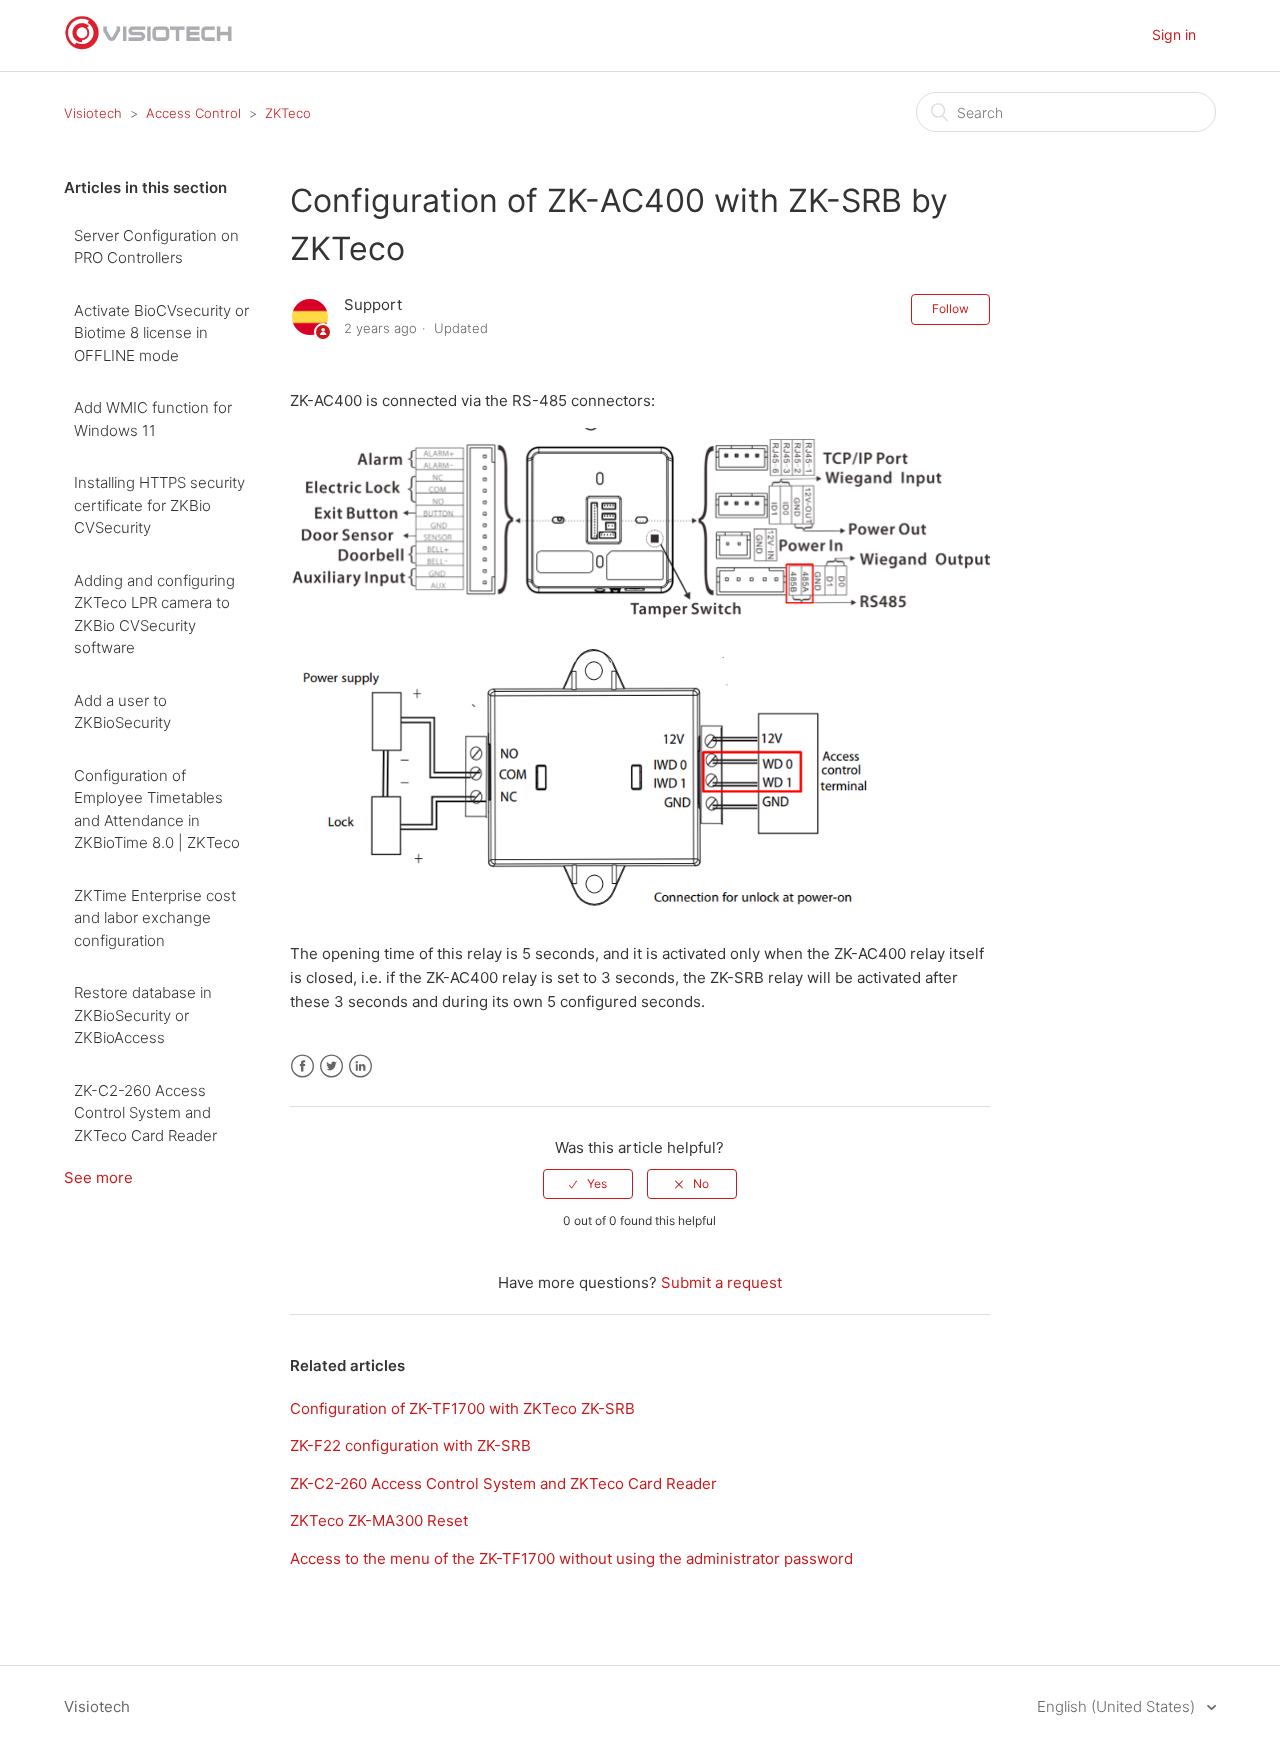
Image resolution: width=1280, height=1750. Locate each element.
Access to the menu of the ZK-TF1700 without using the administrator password (571, 1558)
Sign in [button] (1174, 34)
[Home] (149, 45)
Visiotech (93, 113)
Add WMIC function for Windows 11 (153, 419)
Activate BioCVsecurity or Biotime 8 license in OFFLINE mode (161, 333)
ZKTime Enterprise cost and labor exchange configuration (155, 918)
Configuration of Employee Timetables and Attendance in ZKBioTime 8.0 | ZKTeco (157, 809)
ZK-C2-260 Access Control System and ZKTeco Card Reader (145, 1113)
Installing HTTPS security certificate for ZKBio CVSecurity (159, 505)
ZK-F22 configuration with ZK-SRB (410, 1445)
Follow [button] (950, 308)
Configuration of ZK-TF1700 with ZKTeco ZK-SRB (462, 1408)
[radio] (588, 1184)
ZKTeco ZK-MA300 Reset (379, 1520)
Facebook (302, 1066)
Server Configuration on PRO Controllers (156, 247)
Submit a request (721, 1282)
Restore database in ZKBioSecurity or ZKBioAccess (143, 1015)
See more (98, 1177)
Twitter (331, 1066)
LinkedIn (360, 1066)
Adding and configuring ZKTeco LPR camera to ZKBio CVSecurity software (154, 614)
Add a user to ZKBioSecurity (122, 712)
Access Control (193, 113)
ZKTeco (288, 113)
